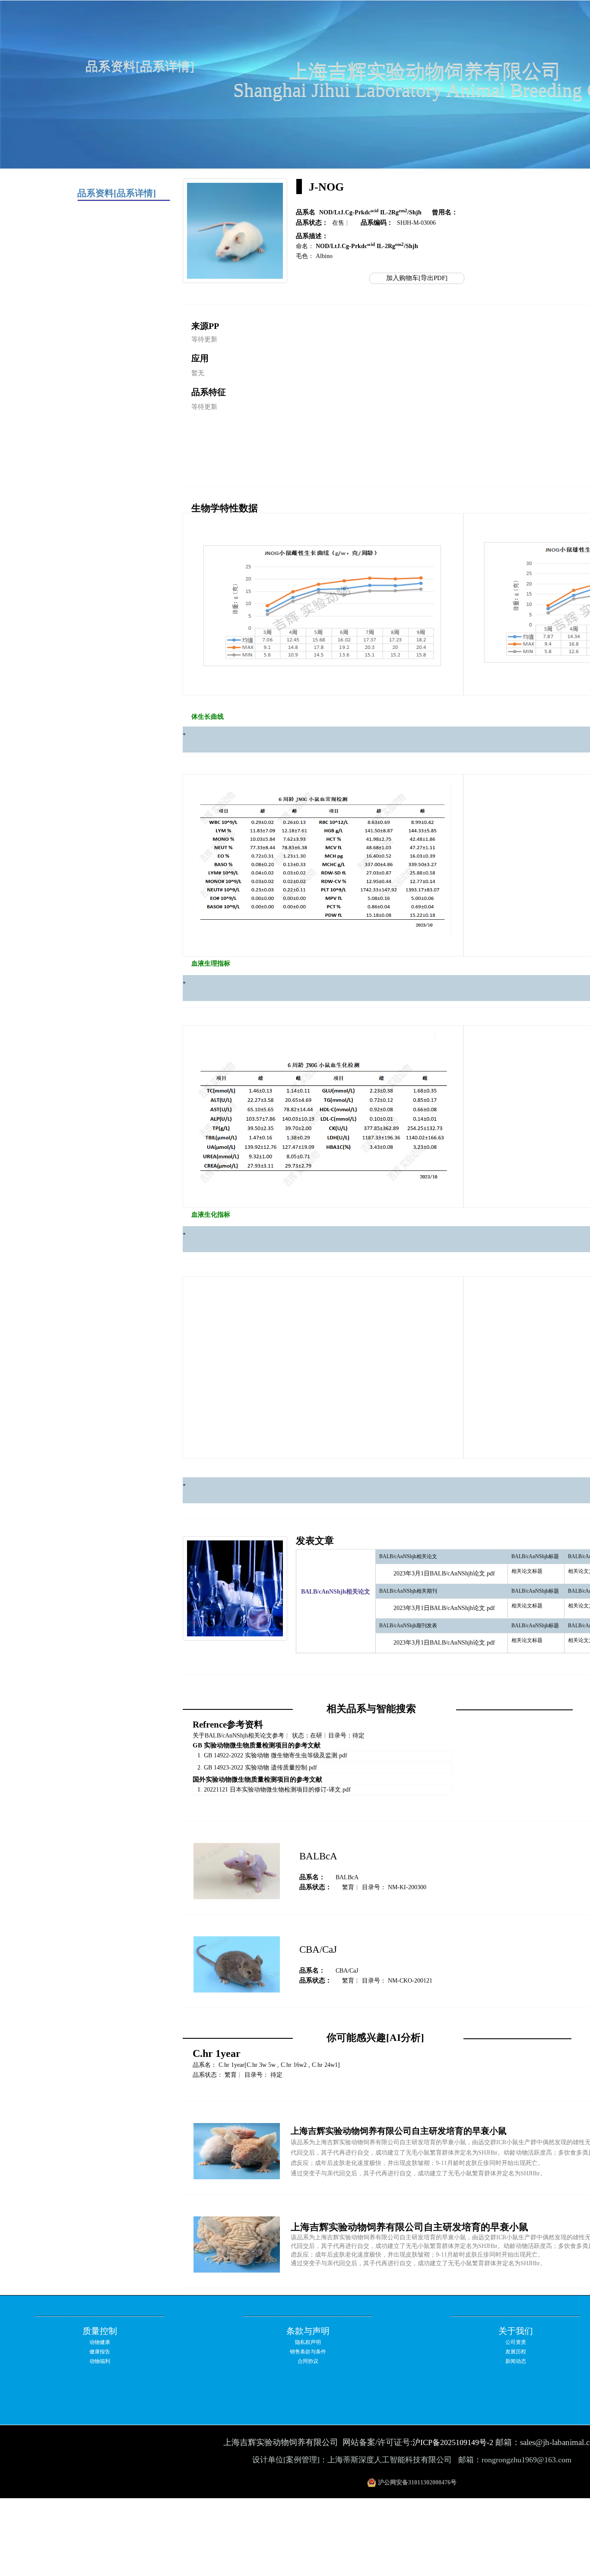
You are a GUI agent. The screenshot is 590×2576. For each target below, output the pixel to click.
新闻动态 (516, 2361)
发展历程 (516, 2352)
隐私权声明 (308, 2342)
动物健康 (100, 2342)
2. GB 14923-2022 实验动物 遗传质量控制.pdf (257, 1768)
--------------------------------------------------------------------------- (100, 2315)
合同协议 (308, 2361)
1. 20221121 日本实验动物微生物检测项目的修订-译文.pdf (274, 1790)
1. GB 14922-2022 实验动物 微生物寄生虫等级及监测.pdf (272, 1755)
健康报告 (100, 2352)
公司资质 (516, 2342)
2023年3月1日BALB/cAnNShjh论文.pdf (444, 1573)
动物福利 (100, 2361)
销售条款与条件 (308, 2352)
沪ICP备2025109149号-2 (453, 2442)
